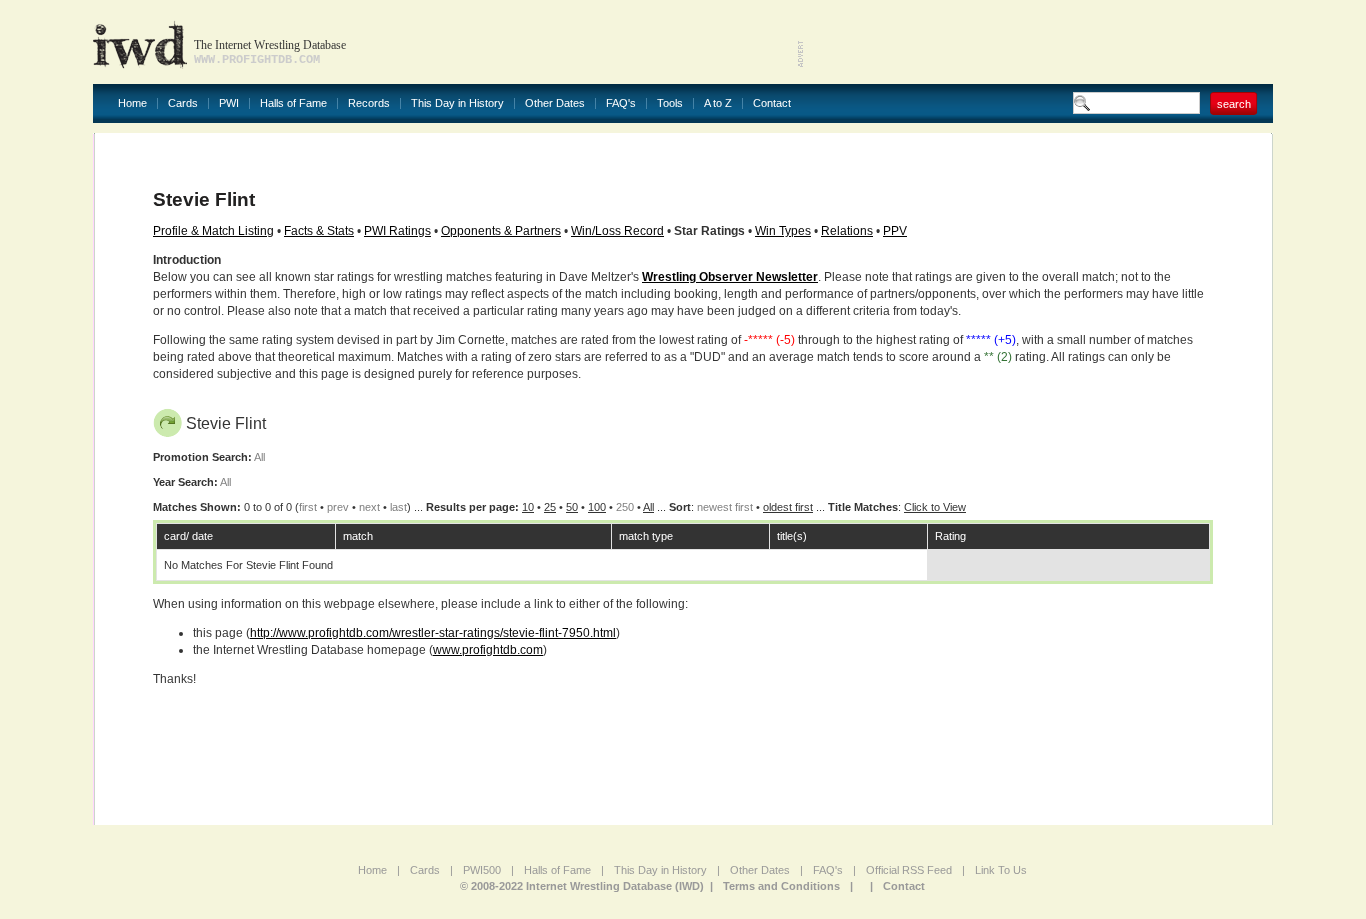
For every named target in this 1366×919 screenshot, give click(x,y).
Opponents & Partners (501, 231)
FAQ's (621, 103)
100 (597, 507)
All (648, 507)
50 (572, 507)
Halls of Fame (293, 103)
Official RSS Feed (909, 870)
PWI (229, 103)
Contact (772, 103)
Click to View (935, 507)
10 (528, 507)
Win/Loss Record (617, 231)
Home (132, 103)
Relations (847, 231)
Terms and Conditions (781, 886)
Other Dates (555, 103)
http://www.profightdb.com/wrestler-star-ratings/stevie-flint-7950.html (433, 633)
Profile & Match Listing (213, 231)
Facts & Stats (319, 231)
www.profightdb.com (488, 650)
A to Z (718, 103)
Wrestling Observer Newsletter (730, 277)
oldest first (788, 507)
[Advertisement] (1039, 40)
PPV (895, 231)
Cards (183, 103)
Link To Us (1001, 870)
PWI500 (482, 870)
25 (550, 507)
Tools (670, 103)
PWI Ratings (397, 231)
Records (369, 103)
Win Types (783, 231)
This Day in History (457, 103)
